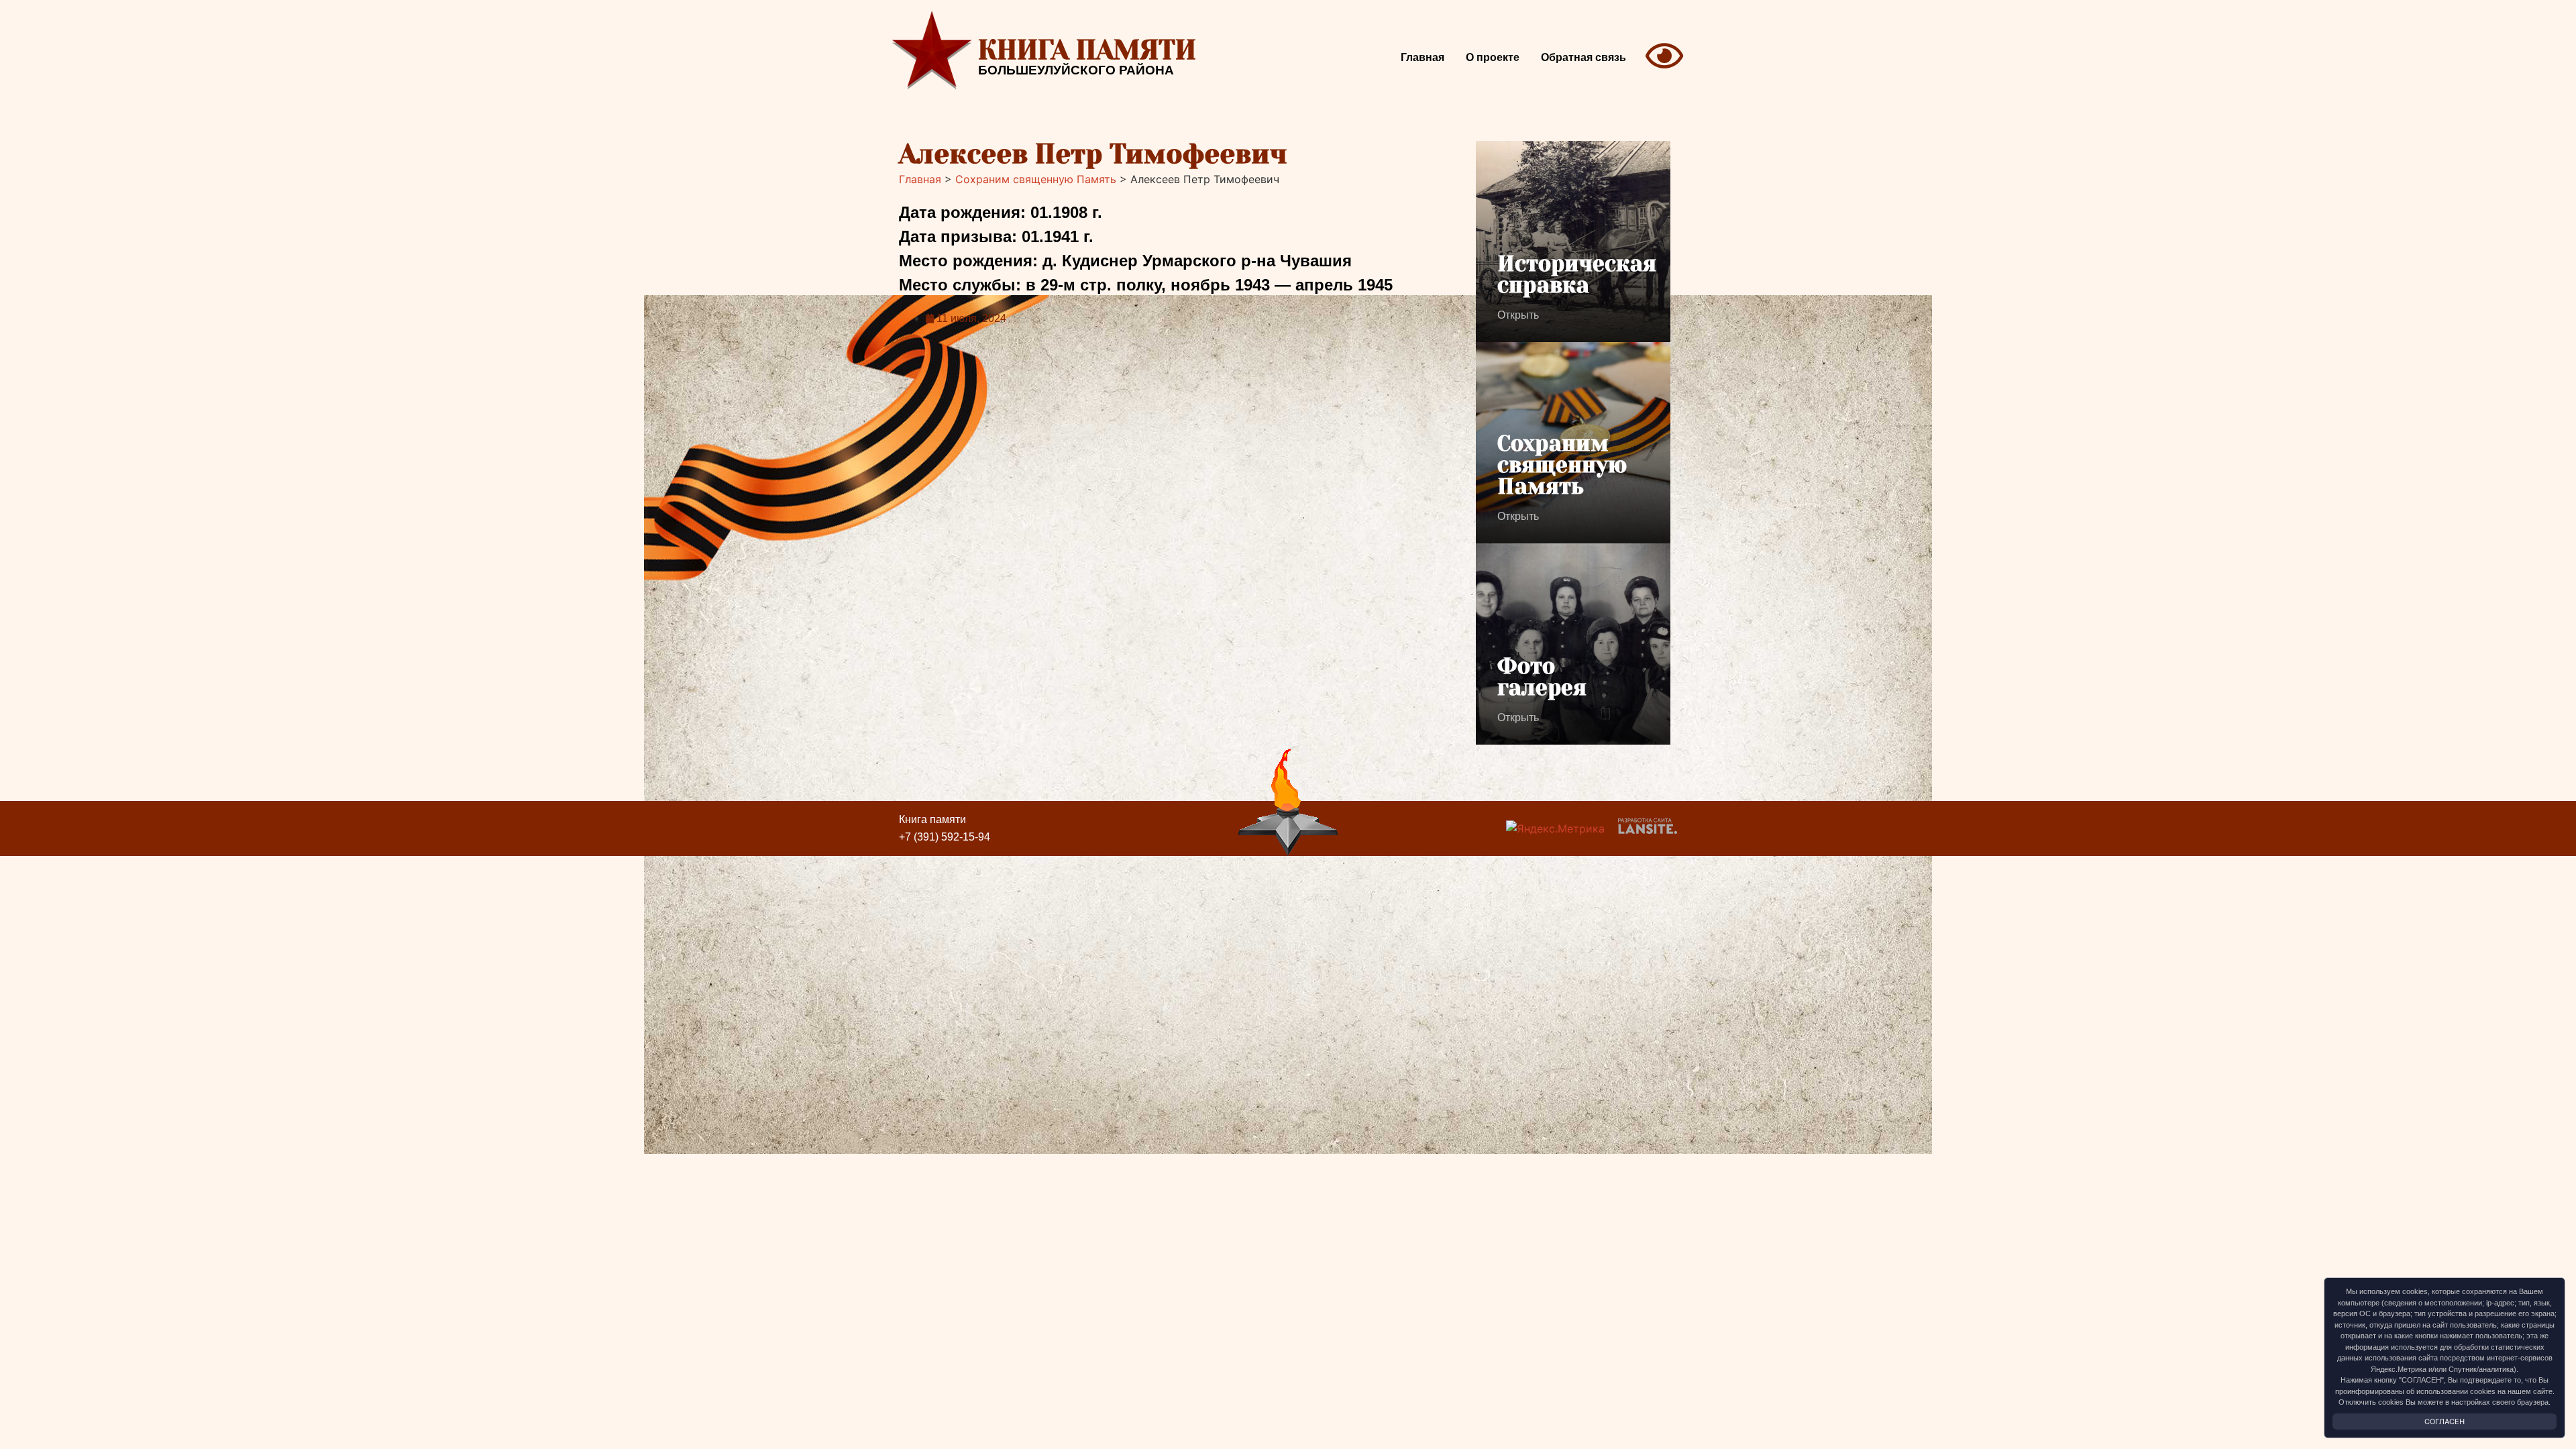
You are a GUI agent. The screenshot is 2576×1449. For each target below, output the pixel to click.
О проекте (1493, 57)
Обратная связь (1584, 57)
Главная (1423, 57)
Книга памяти (932, 819)
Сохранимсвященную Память (1562, 465)
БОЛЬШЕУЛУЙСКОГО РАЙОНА (1076, 70)
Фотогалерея (1542, 677)
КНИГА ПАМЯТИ (1087, 50)
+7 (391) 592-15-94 (945, 837)
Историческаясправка (1577, 275)
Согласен (2445, 1421)
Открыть (1518, 315)
